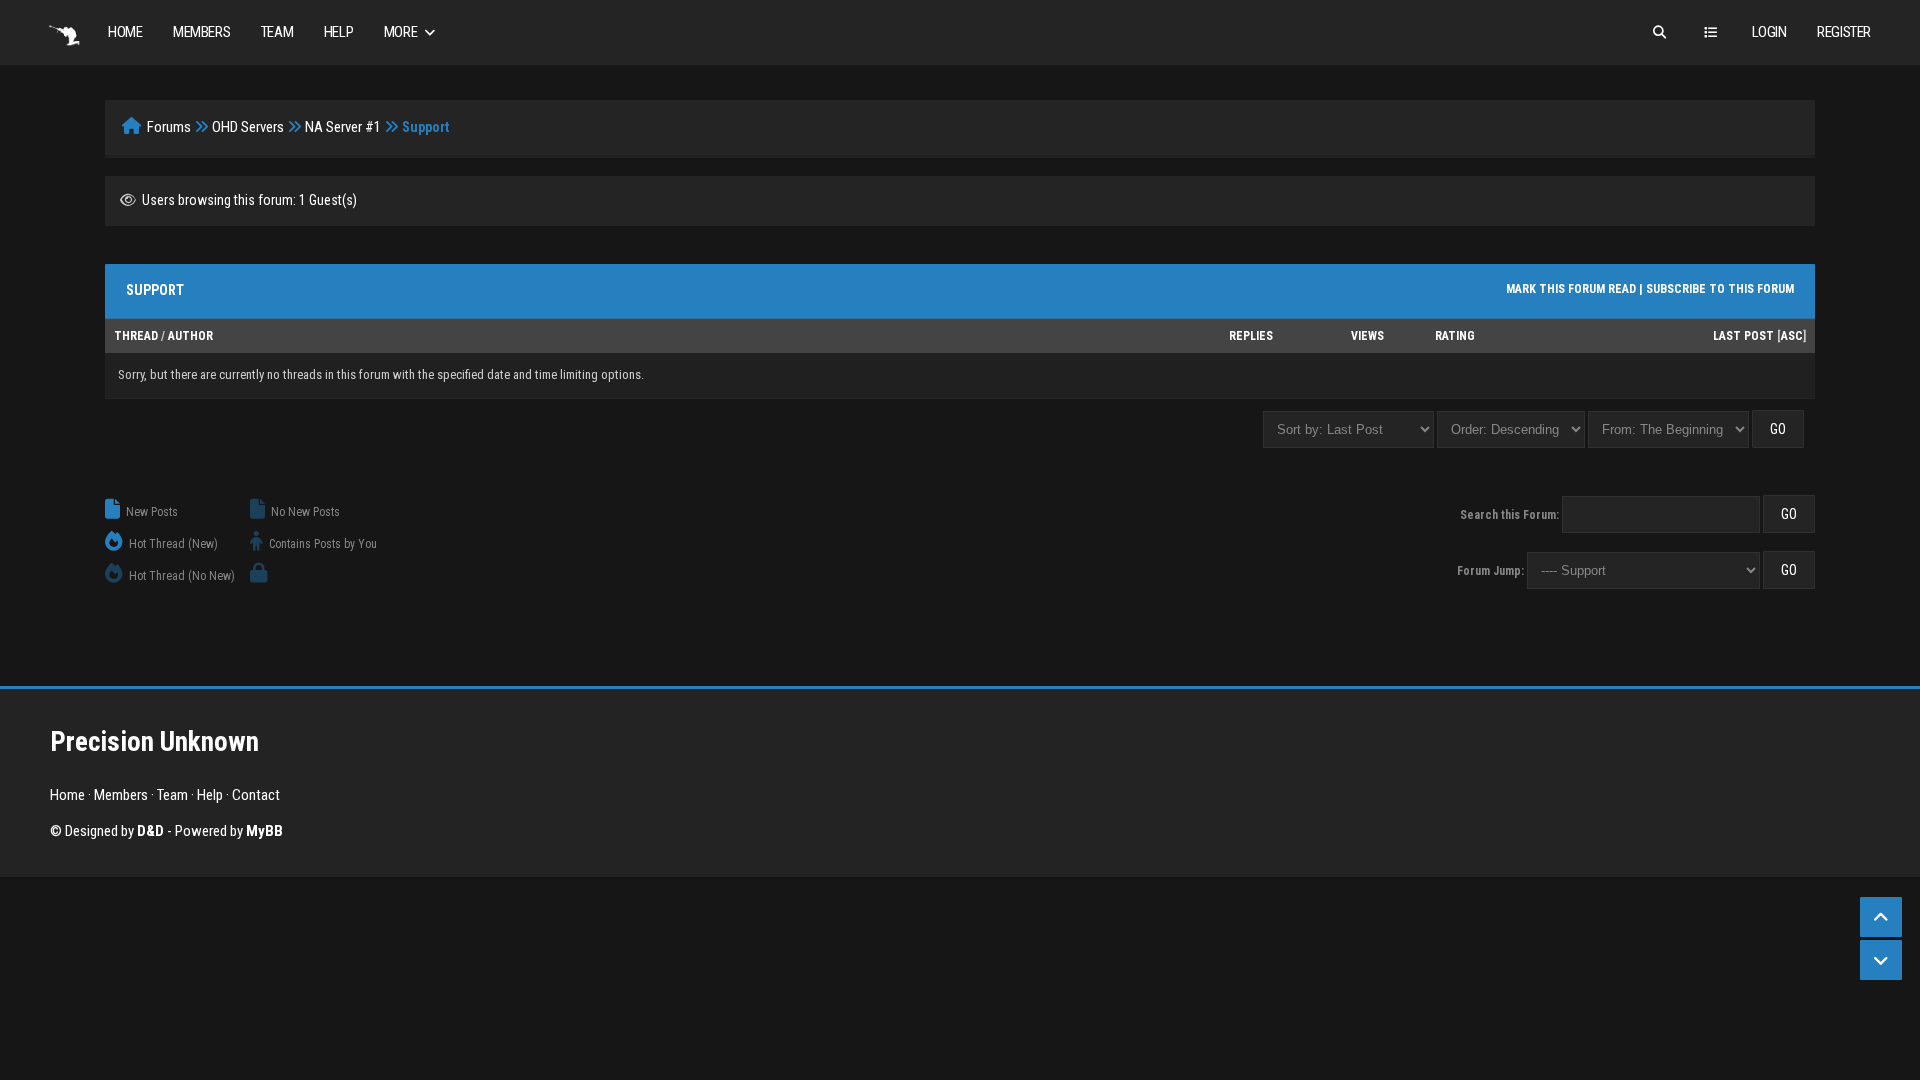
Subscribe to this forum (1720, 289)
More (402, 32)
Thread (136, 336)
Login (1769, 32)
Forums (169, 127)
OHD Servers (248, 127)
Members (201, 32)
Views (1367, 336)
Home (125, 32)
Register (1844, 32)
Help (338, 32)
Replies (1251, 336)
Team (277, 32)
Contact (256, 795)
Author (190, 336)
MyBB (264, 831)
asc (1792, 336)
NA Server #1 (343, 127)
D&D (150, 831)
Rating (1455, 336)
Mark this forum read (1571, 289)
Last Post (1743, 336)
